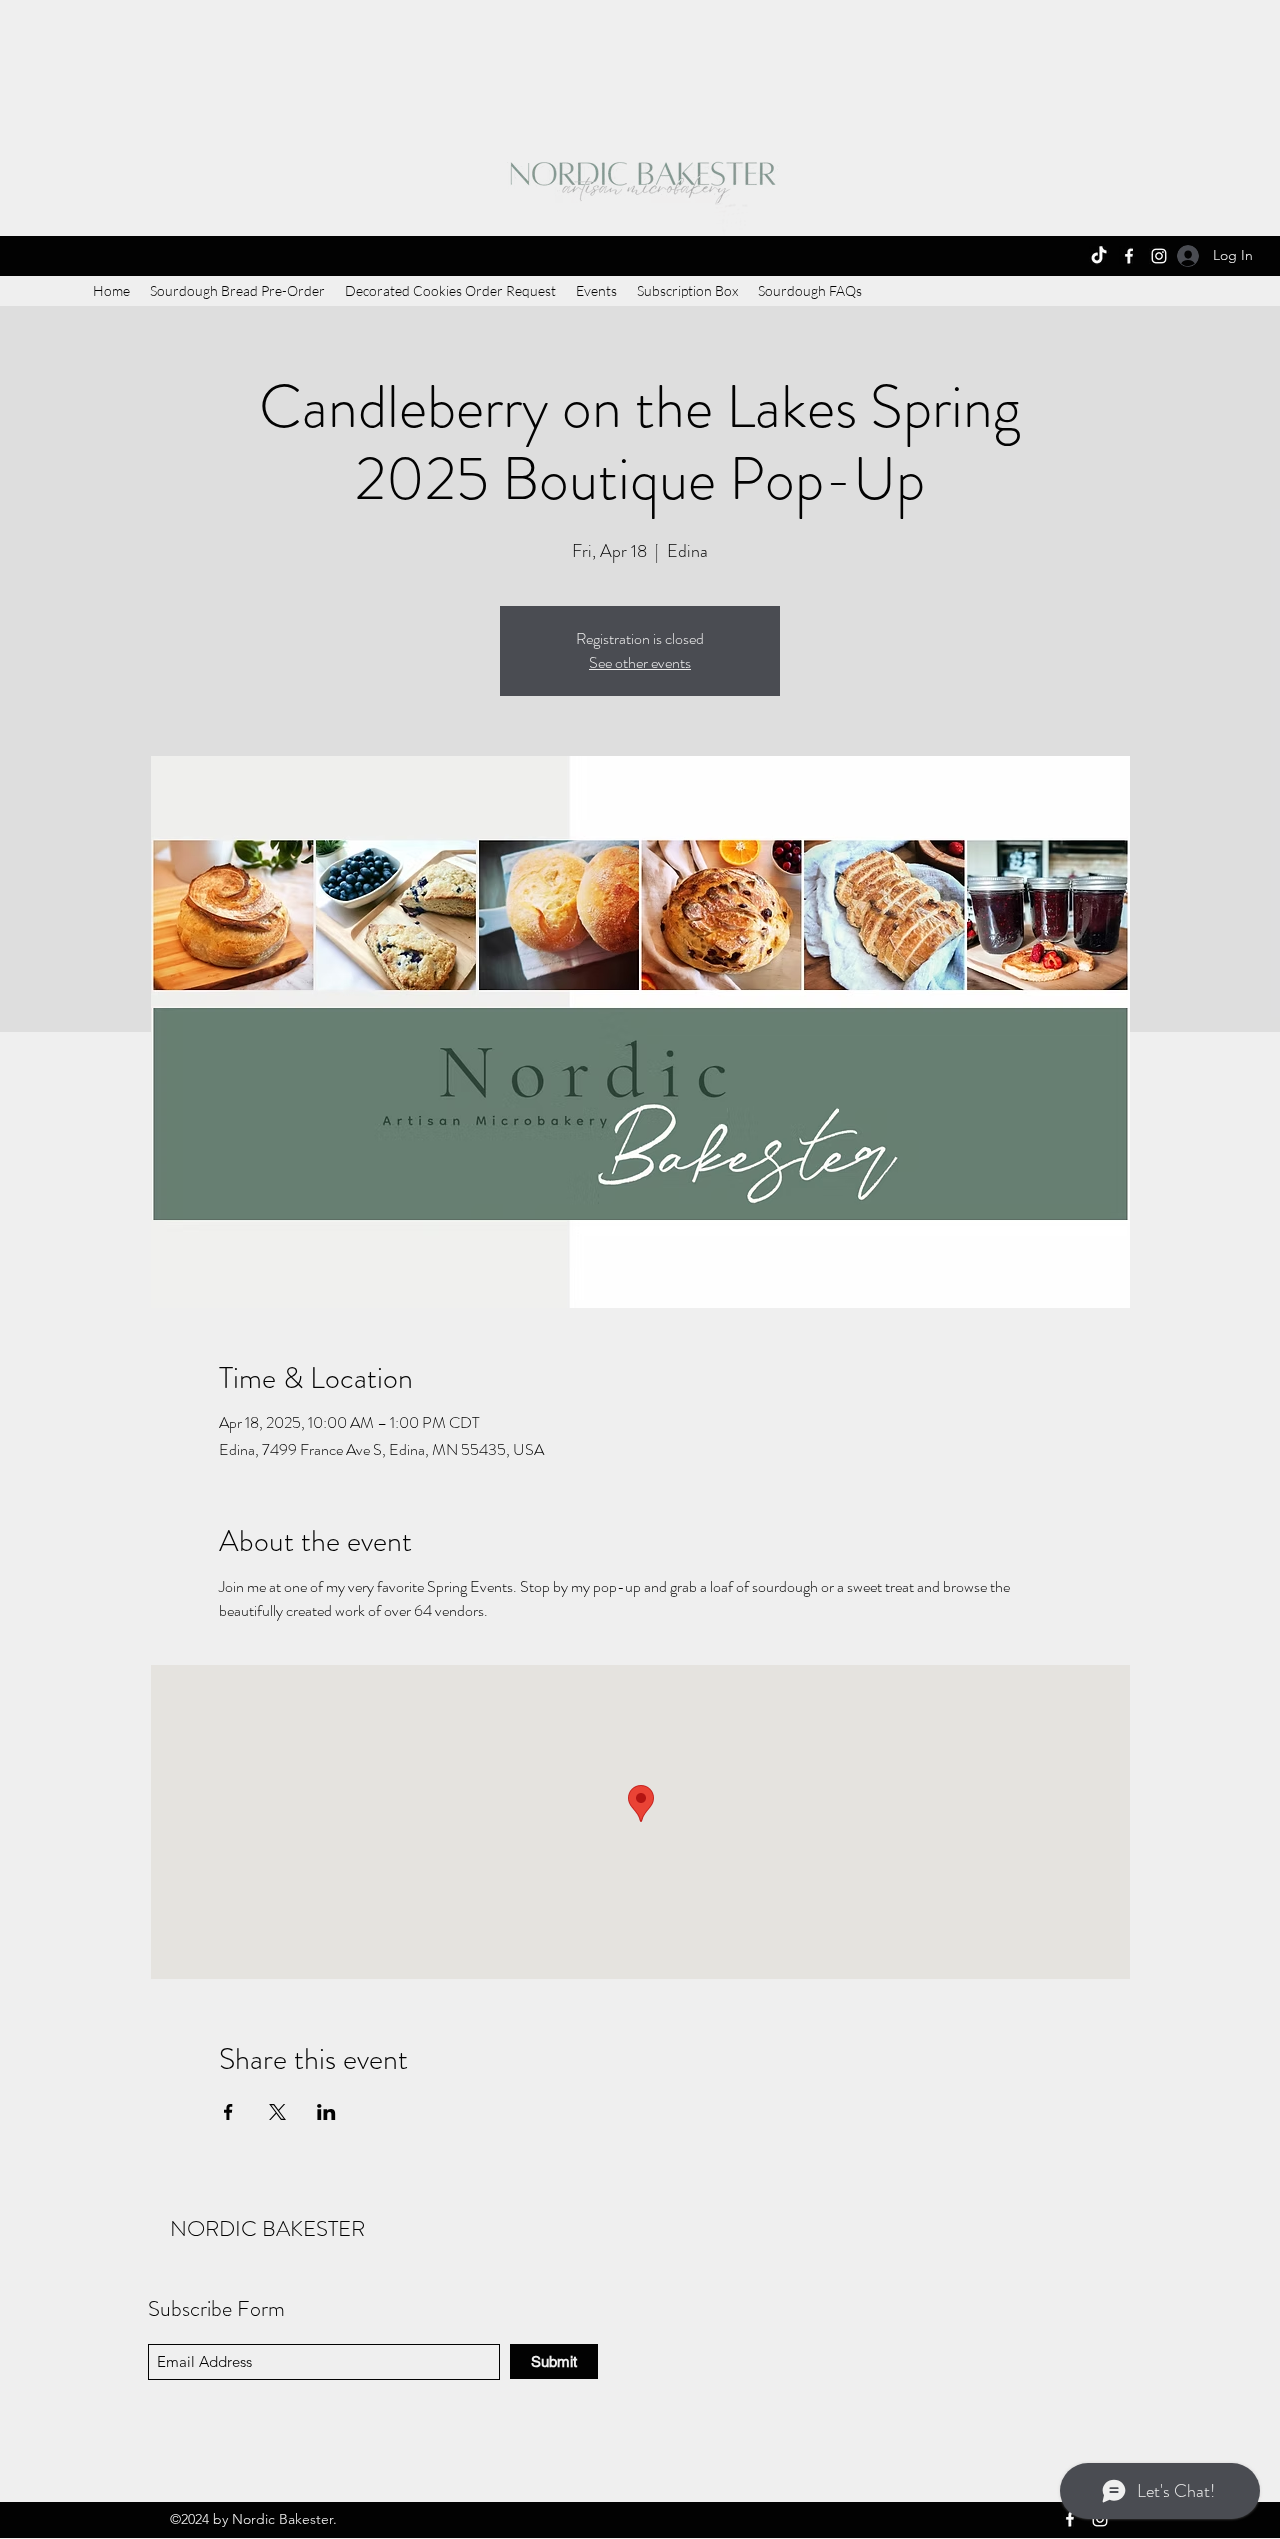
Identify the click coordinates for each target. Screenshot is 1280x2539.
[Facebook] (1129, 256)
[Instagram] (1159, 256)
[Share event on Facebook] (228, 2112)
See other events (640, 662)
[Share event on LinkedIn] (326, 2112)
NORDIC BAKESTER (267, 2228)
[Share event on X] (277, 2112)
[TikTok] (1099, 256)
